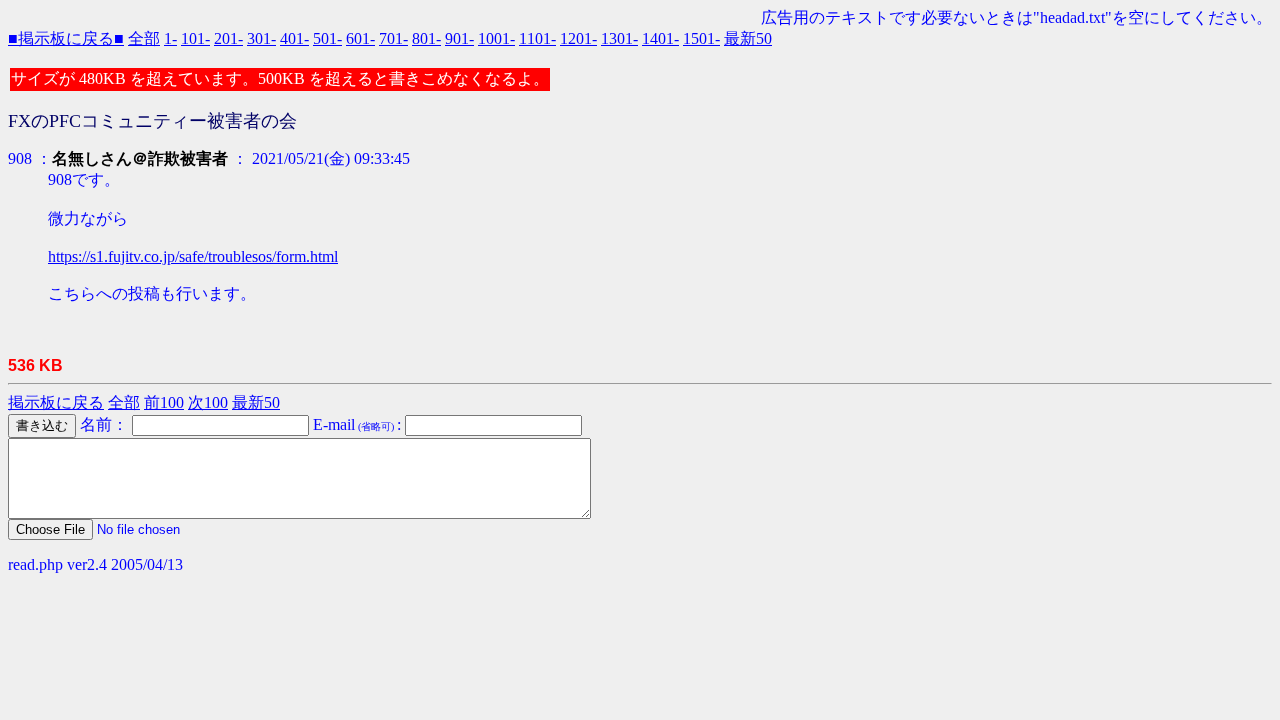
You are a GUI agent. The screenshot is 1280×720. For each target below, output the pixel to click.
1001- (496, 38)
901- (459, 38)
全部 (144, 38)
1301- (619, 38)
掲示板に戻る (56, 402)
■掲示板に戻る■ (66, 38)
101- (195, 38)
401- (294, 38)
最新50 (748, 38)
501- (327, 38)
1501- (701, 38)
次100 (208, 402)
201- (228, 38)
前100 (164, 402)
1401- (660, 38)
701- (393, 38)
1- (170, 38)
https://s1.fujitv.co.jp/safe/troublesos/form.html (193, 256)
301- (261, 38)
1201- (578, 38)
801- (426, 38)
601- (360, 38)
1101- (537, 38)
